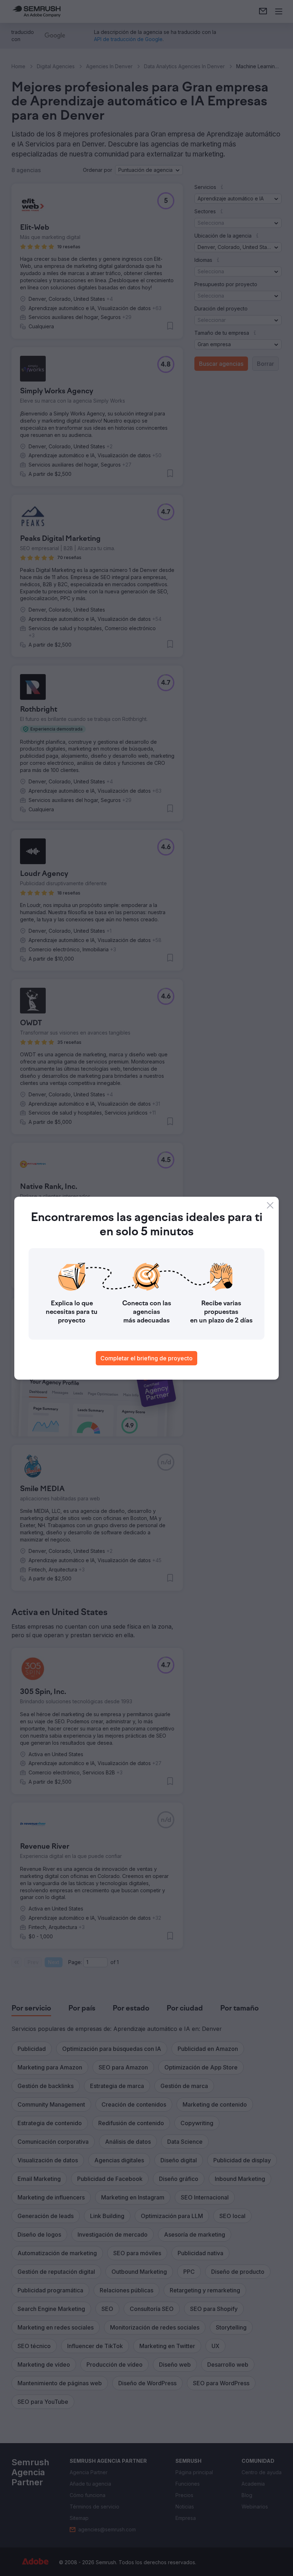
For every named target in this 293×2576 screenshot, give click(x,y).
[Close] (270, 1205)
